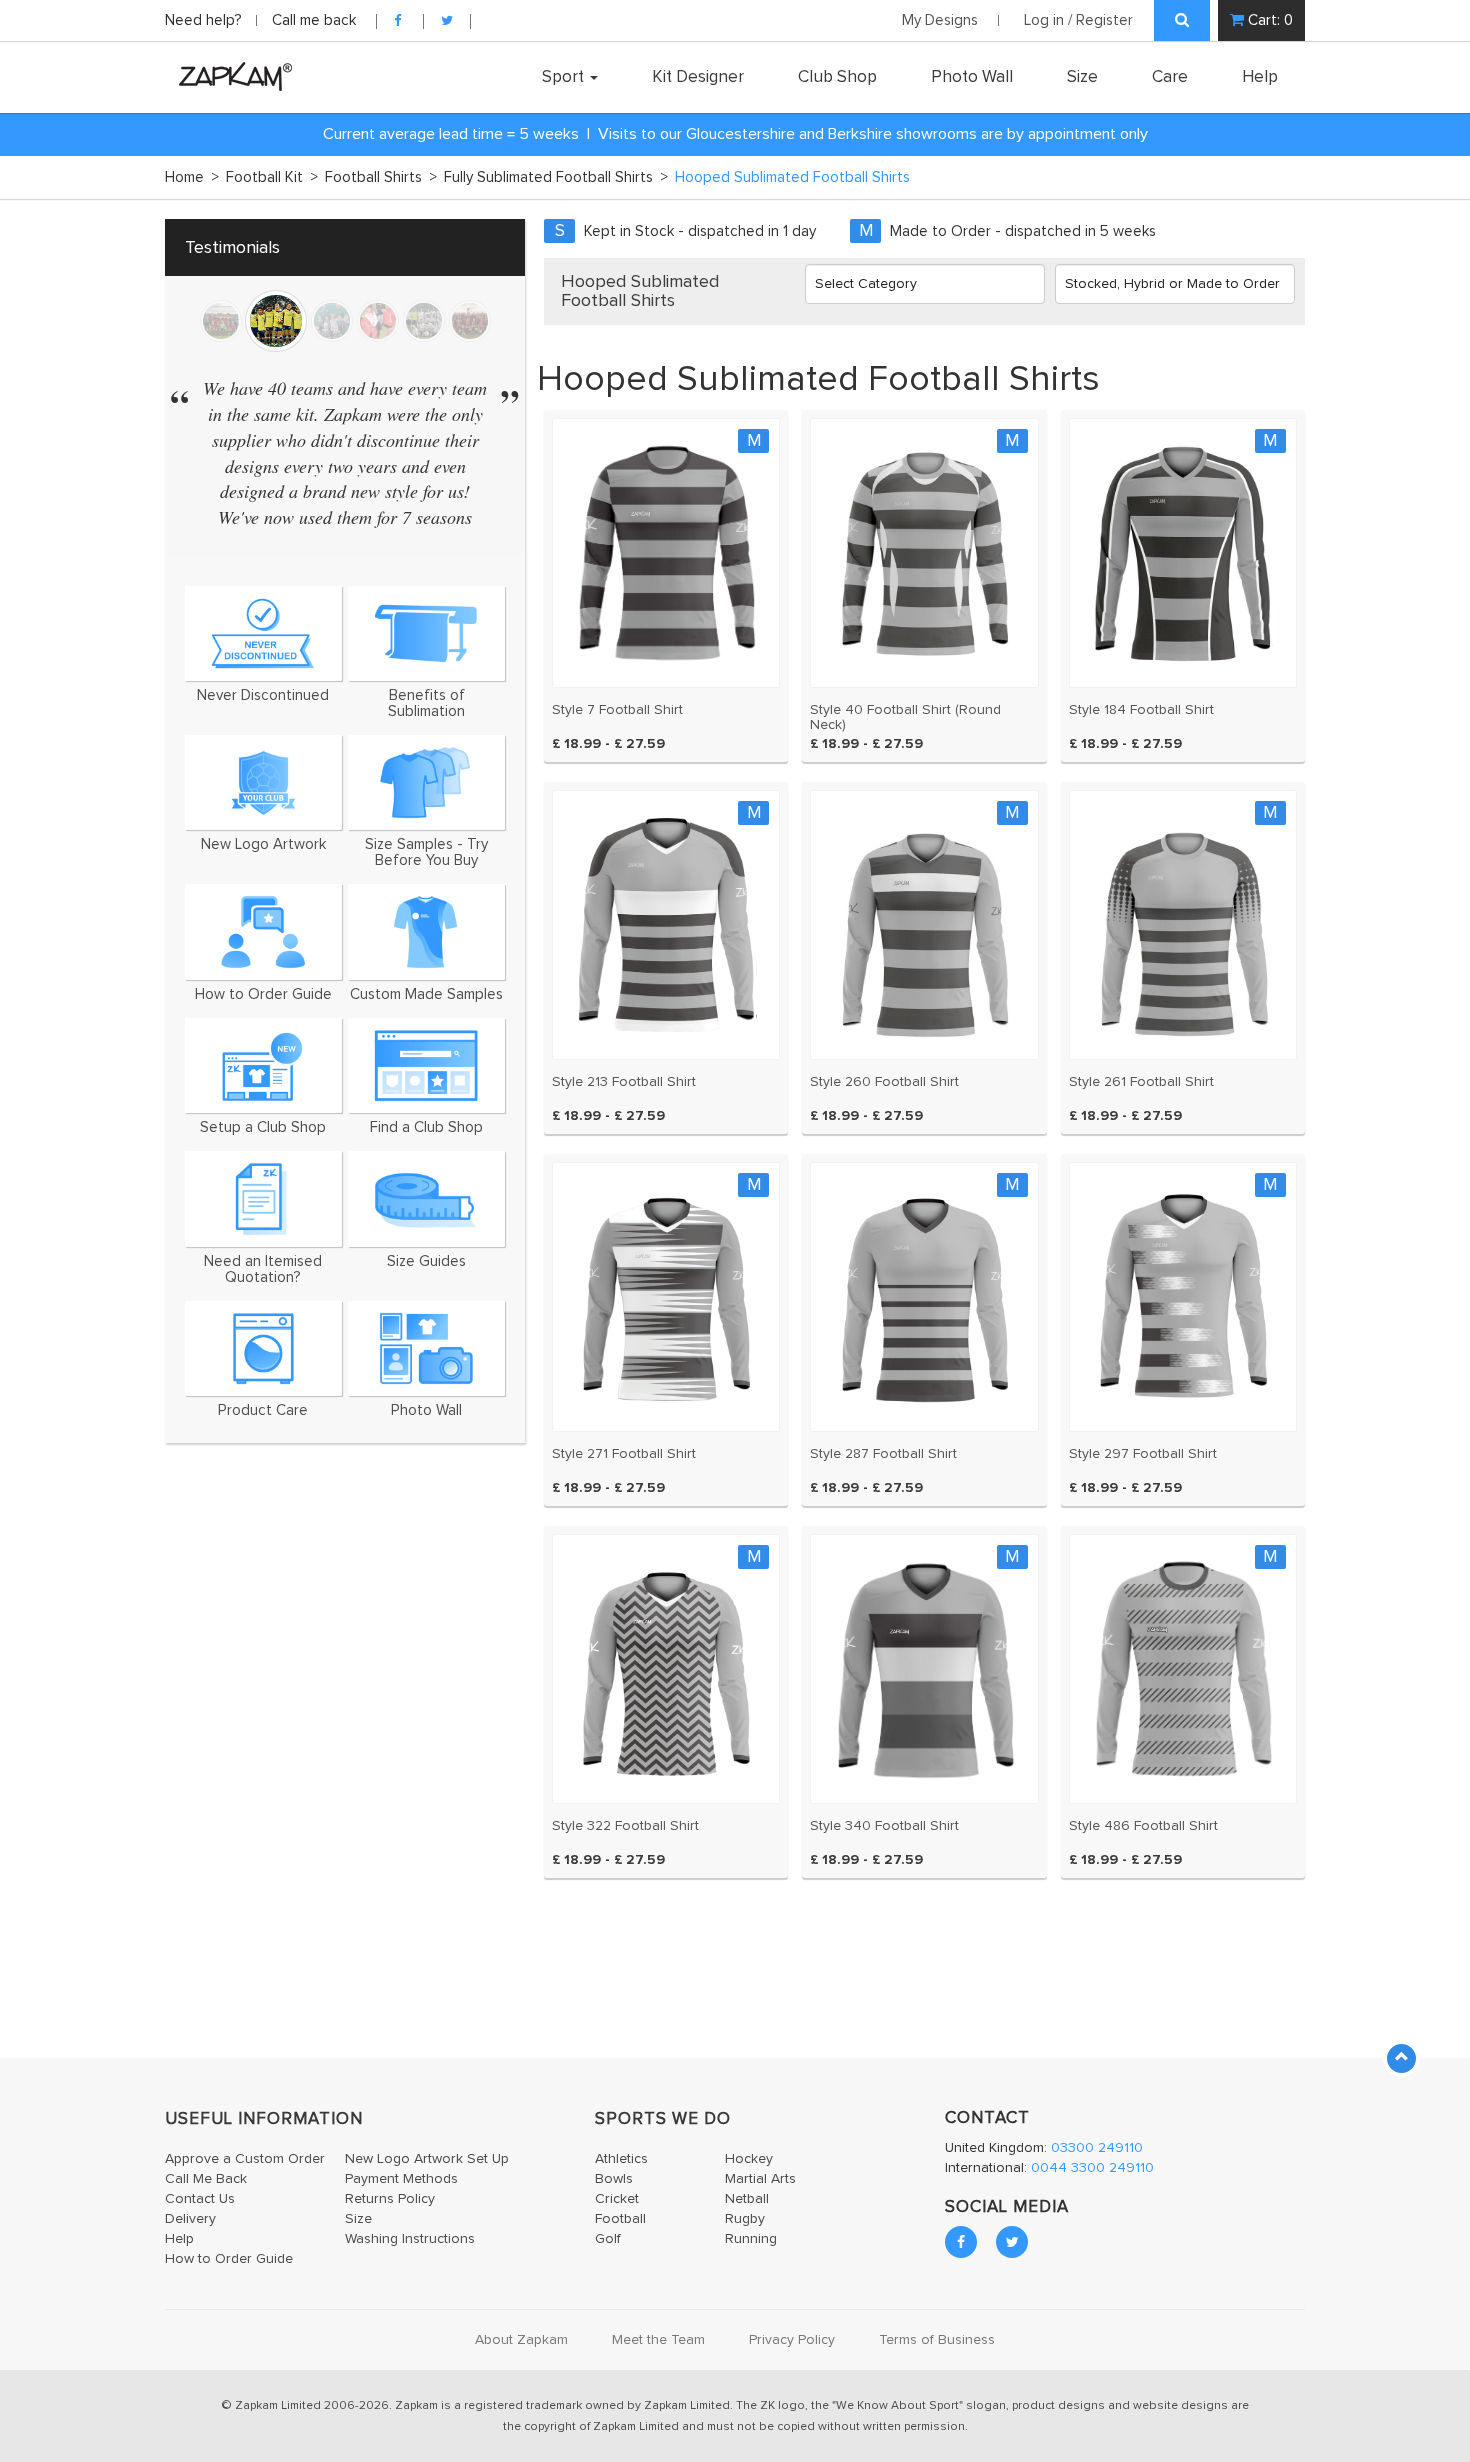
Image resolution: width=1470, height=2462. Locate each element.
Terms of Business (937, 2340)
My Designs (940, 20)
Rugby (745, 2219)
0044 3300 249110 (1092, 2168)
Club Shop (837, 77)
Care (1170, 77)
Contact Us (200, 2199)
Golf (608, 2239)
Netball (747, 2199)
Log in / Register (1078, 20)
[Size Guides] (426, 1198)
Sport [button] (565, 77)
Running (751, 2239)
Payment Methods (401, 2179)
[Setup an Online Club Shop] (263, 1065)
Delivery (190, 2219)
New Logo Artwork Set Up (427, 2159)
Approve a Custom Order (245, 2159)
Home (192, 177)
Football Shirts (381, 177)
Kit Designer (698, 77)
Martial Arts (760, 2179)
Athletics (621, 2159)
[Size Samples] (426, 782)
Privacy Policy (792, 2340)
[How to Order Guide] (263, 931)
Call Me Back (206, 2179)
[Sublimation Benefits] (426, 633)
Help (1260, 77)
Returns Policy (390, 2199)
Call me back (314, 20)
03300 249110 (1097, 2148)
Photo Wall (972, 77)
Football (620, 2219)
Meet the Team (658, 2340)
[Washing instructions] (263, 1348)
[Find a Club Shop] (426, 1065)
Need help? (205, 20)
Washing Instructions (410, 2239)
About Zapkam (521, 2340)
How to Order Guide (229, 2259)
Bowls (614, 2179)
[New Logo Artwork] (263, 782)
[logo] (230, 76)
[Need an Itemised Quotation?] (263, 1198)
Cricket (617, 2199)
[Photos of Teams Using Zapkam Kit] (426, 1348)
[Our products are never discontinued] (263, 633)
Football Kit (272, 177)
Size (1082, 77)
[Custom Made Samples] (426, 931)
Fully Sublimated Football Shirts (556, 177)
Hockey (749, 2159)
